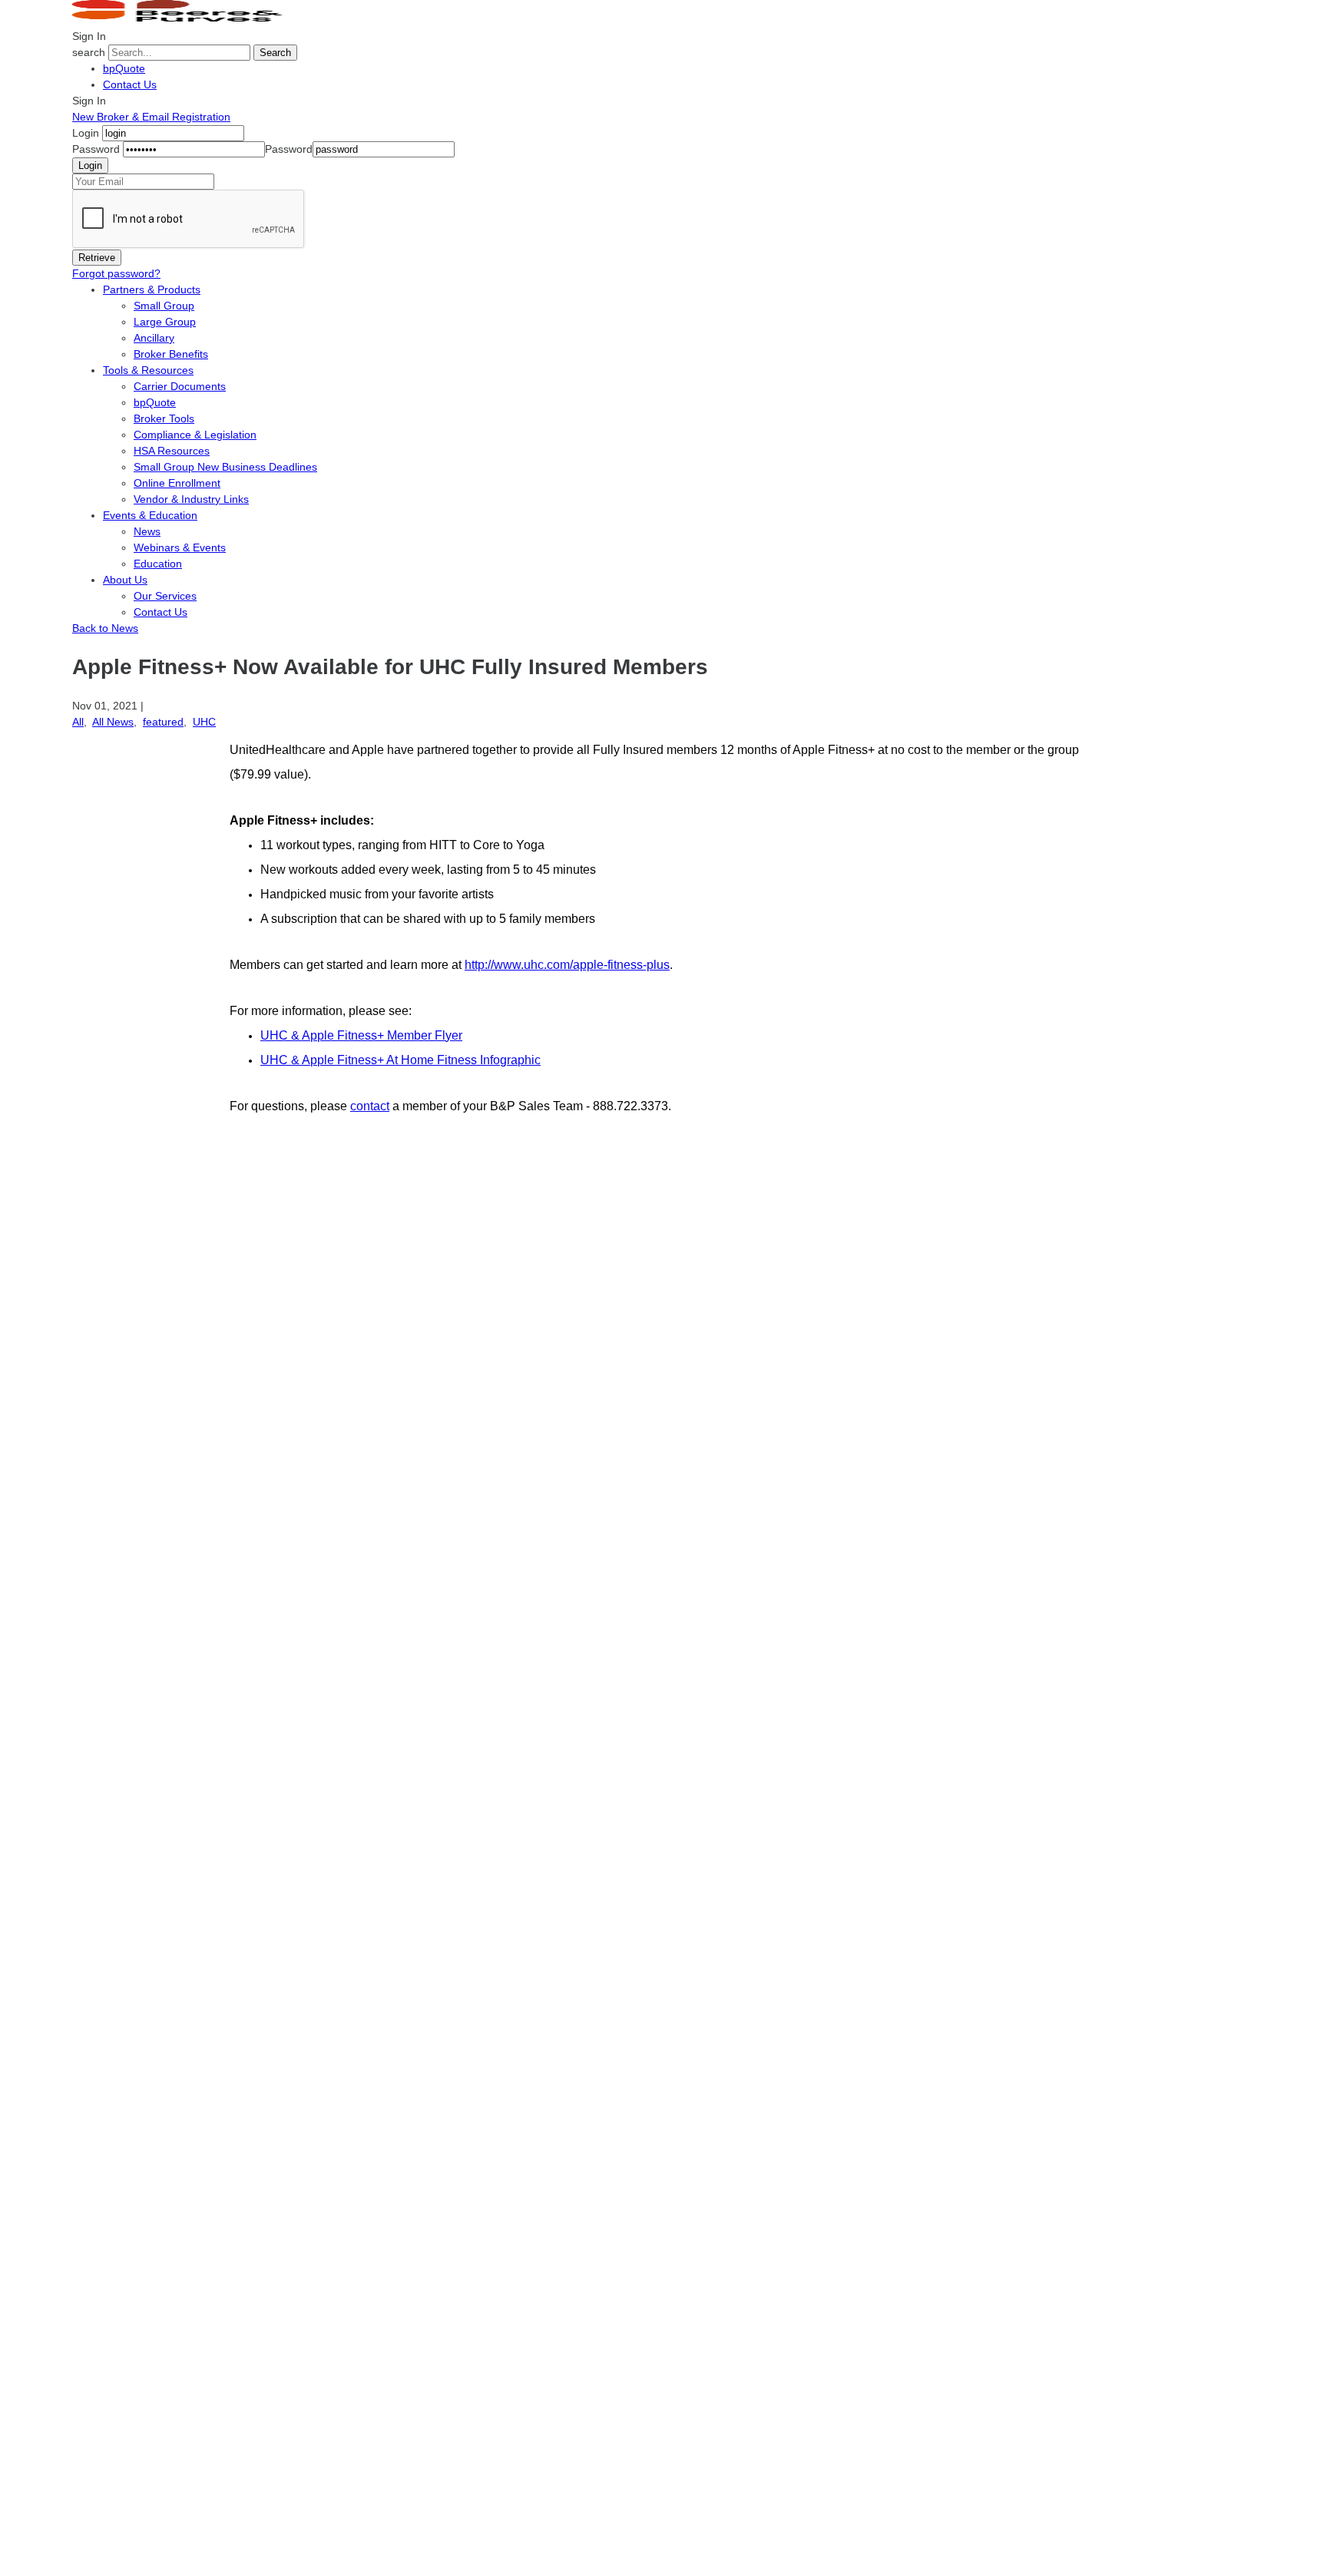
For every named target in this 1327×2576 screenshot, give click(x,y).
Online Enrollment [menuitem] (177, 483)
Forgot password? (116, 273)
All (78, 722)
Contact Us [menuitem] (160, 612)
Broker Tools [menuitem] (164, 418)
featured (163, 722)
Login (86, 133)
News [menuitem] (147, 531)
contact (370, 1106)
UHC (204, 722)
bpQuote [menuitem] (155, 402)
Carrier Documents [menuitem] (180, 386)
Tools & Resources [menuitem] (148, 370)
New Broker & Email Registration (151, 117)
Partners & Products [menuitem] (152, 289)
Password (96, 149)
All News (113, 722)
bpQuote (124, 68)
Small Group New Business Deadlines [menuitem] (225, 467)
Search (275, 53)
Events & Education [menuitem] (150, 515)
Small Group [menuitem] (164, 306)
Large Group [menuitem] (165, 322)
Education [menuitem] (158, 564)
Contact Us (130, 84)
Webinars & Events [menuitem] (180, 547)
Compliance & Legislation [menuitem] (195, 435)
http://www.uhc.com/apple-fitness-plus (567, 965)
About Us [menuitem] (125, 580)
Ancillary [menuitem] (154, 338)
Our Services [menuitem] (165, 596)
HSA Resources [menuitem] (172, 451)
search (89, 52)
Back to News (105, 628)
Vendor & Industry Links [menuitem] (191, 499)
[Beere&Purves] (183, 20)
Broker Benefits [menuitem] (171, 354)
